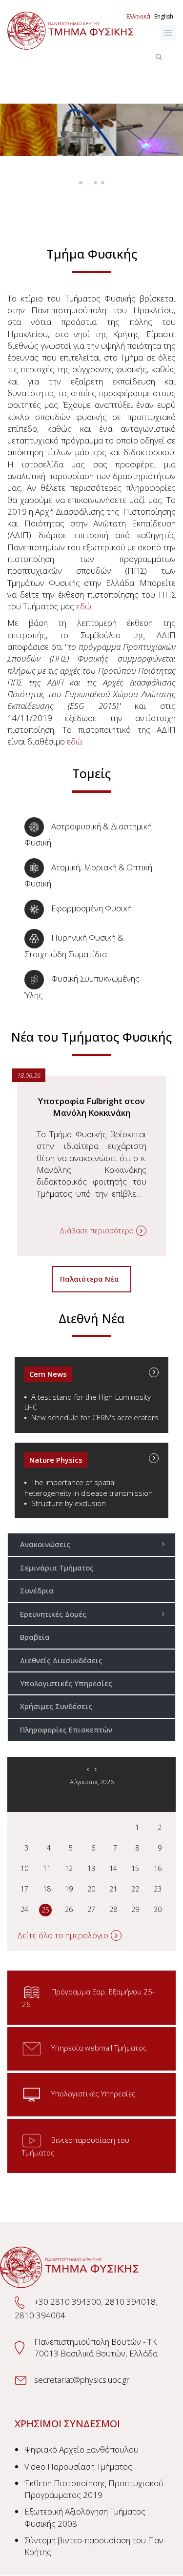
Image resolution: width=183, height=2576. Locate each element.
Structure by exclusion (69, 1503)
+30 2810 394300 (68, 2302)
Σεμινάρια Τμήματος (57, 1568)
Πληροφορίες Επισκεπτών (66, 1730)
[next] (95, 1769)
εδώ (84, 606)
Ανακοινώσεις (45, 1544)
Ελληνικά (138, 16)
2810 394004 (40, 2315)
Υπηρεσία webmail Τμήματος (99, 2048)
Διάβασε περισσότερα (97, 1230)
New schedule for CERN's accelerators (95, 1417)
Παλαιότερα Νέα (91, 1279)
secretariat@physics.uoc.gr (82, 2380)
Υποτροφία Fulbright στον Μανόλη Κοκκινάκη (91, 1107)
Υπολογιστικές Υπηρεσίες (66, 1683)
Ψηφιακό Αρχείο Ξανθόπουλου (81, 2449)
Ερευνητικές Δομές (53, 1614)
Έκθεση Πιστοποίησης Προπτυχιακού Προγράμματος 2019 (94, 2489)
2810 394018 (130, 2302)
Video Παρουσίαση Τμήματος (78, 2466)
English (164, 16)
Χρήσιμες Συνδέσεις (56, 1706)
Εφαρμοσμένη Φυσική (91, 908)
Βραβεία (35, 1637)
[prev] (88, 1769)
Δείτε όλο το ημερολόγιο (63, 1935)
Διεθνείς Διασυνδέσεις (61, 1660)
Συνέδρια (37, 1590)
